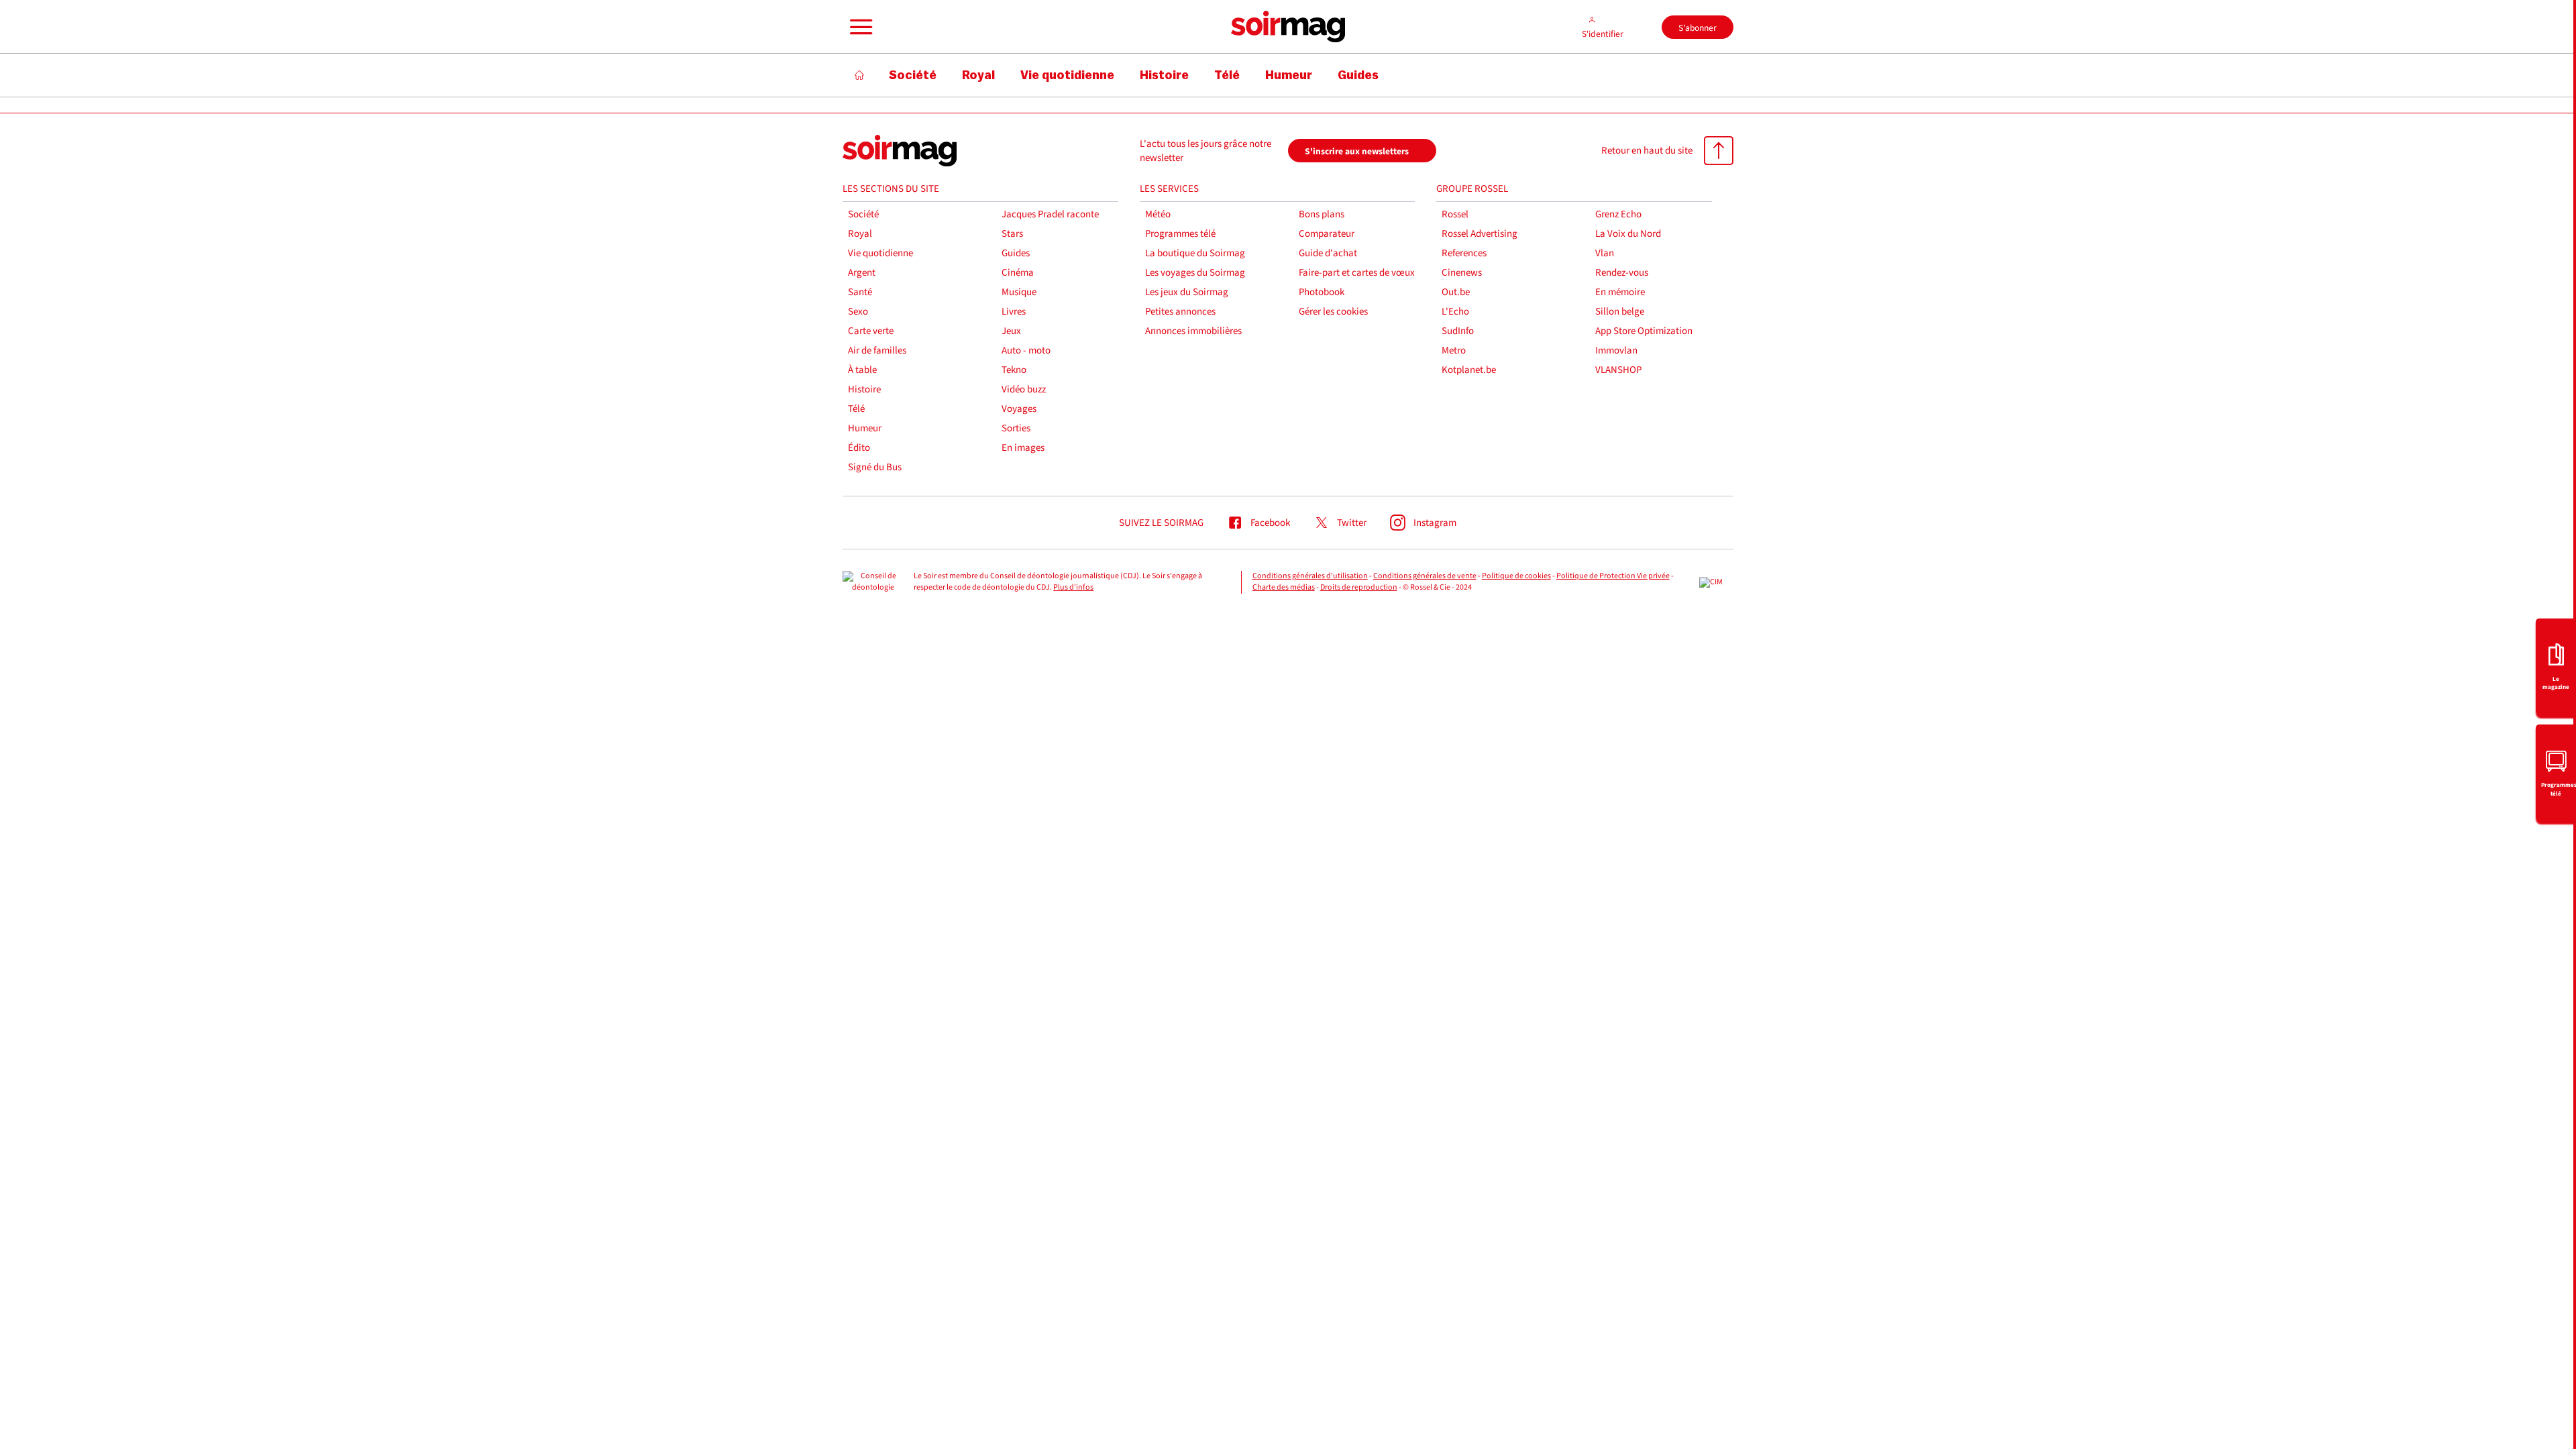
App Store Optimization (1644, 331)
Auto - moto (1026, 351)
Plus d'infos (1073, 587)
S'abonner (1698, 28)
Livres (1014, 312)
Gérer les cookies (1333, 312)
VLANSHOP (1618, 370)
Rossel (1455, 214)
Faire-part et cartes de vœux (1357, 273)
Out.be (1456, 292)
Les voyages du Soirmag (1195, 273)
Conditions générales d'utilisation (1310, 576)
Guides (1016, 253)
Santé (860, 292)
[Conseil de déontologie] (873, 582)
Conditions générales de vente (1425, 576)
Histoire (864, 389)
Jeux (1011, 331)
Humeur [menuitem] (1289, 75)
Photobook (1322, 292)
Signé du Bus (875, 467)
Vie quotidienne (880, 253)
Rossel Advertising (1480, 234)
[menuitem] (2556, 666)
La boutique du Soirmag (1195, 253)
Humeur (865, 428)
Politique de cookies (1516, 576)
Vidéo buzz (1024, 389)
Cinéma (1018, 273)
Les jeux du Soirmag (1187, 292)
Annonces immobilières (1193, 331)
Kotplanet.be (1469, 370)
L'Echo (1455, 312)
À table (862, 370)
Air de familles (877, 351)
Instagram (1435, 523)
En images (1023, 448)
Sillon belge (1620, 312)
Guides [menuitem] (1358, 75)
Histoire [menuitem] (1164, 75)
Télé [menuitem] (1227, 75)
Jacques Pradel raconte (1050, 214)
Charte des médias (1284, 587)
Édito (859, 448)
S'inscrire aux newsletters (1357, 151)
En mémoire (1620, 292)
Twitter (1352, 523)
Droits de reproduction (1359, 587)
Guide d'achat (1328, 253)
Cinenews (1462, 273)
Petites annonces (1180, 312)
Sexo (858, 312)
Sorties (1016, 428)
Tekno (1014, 370)
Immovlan (1616, 351)
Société (863, 214)
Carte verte (871, 331)
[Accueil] (860, 75)
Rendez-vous (1622, 273)
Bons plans (1322, 214)
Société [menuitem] (913, 75)
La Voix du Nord (1628, 234)
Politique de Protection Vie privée (1613, 576)
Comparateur (1327, 234)
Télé (856, 409)
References (1464, 253)
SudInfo (1458, 331)
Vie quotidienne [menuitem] (1067, 75)
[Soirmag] (1288, 27)
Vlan (1605, 253)
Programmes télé (1180, 234)
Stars (1012, 234)
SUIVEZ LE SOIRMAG (1161, 523)
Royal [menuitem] (978, 75)
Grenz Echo (1618, 214)
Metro (1454, 351)
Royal (860, 234)
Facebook (1270, 523)
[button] (859, 27)
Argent (862, 273)
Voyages (1019, 409)
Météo (1158, 214)
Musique (1019, 292)
